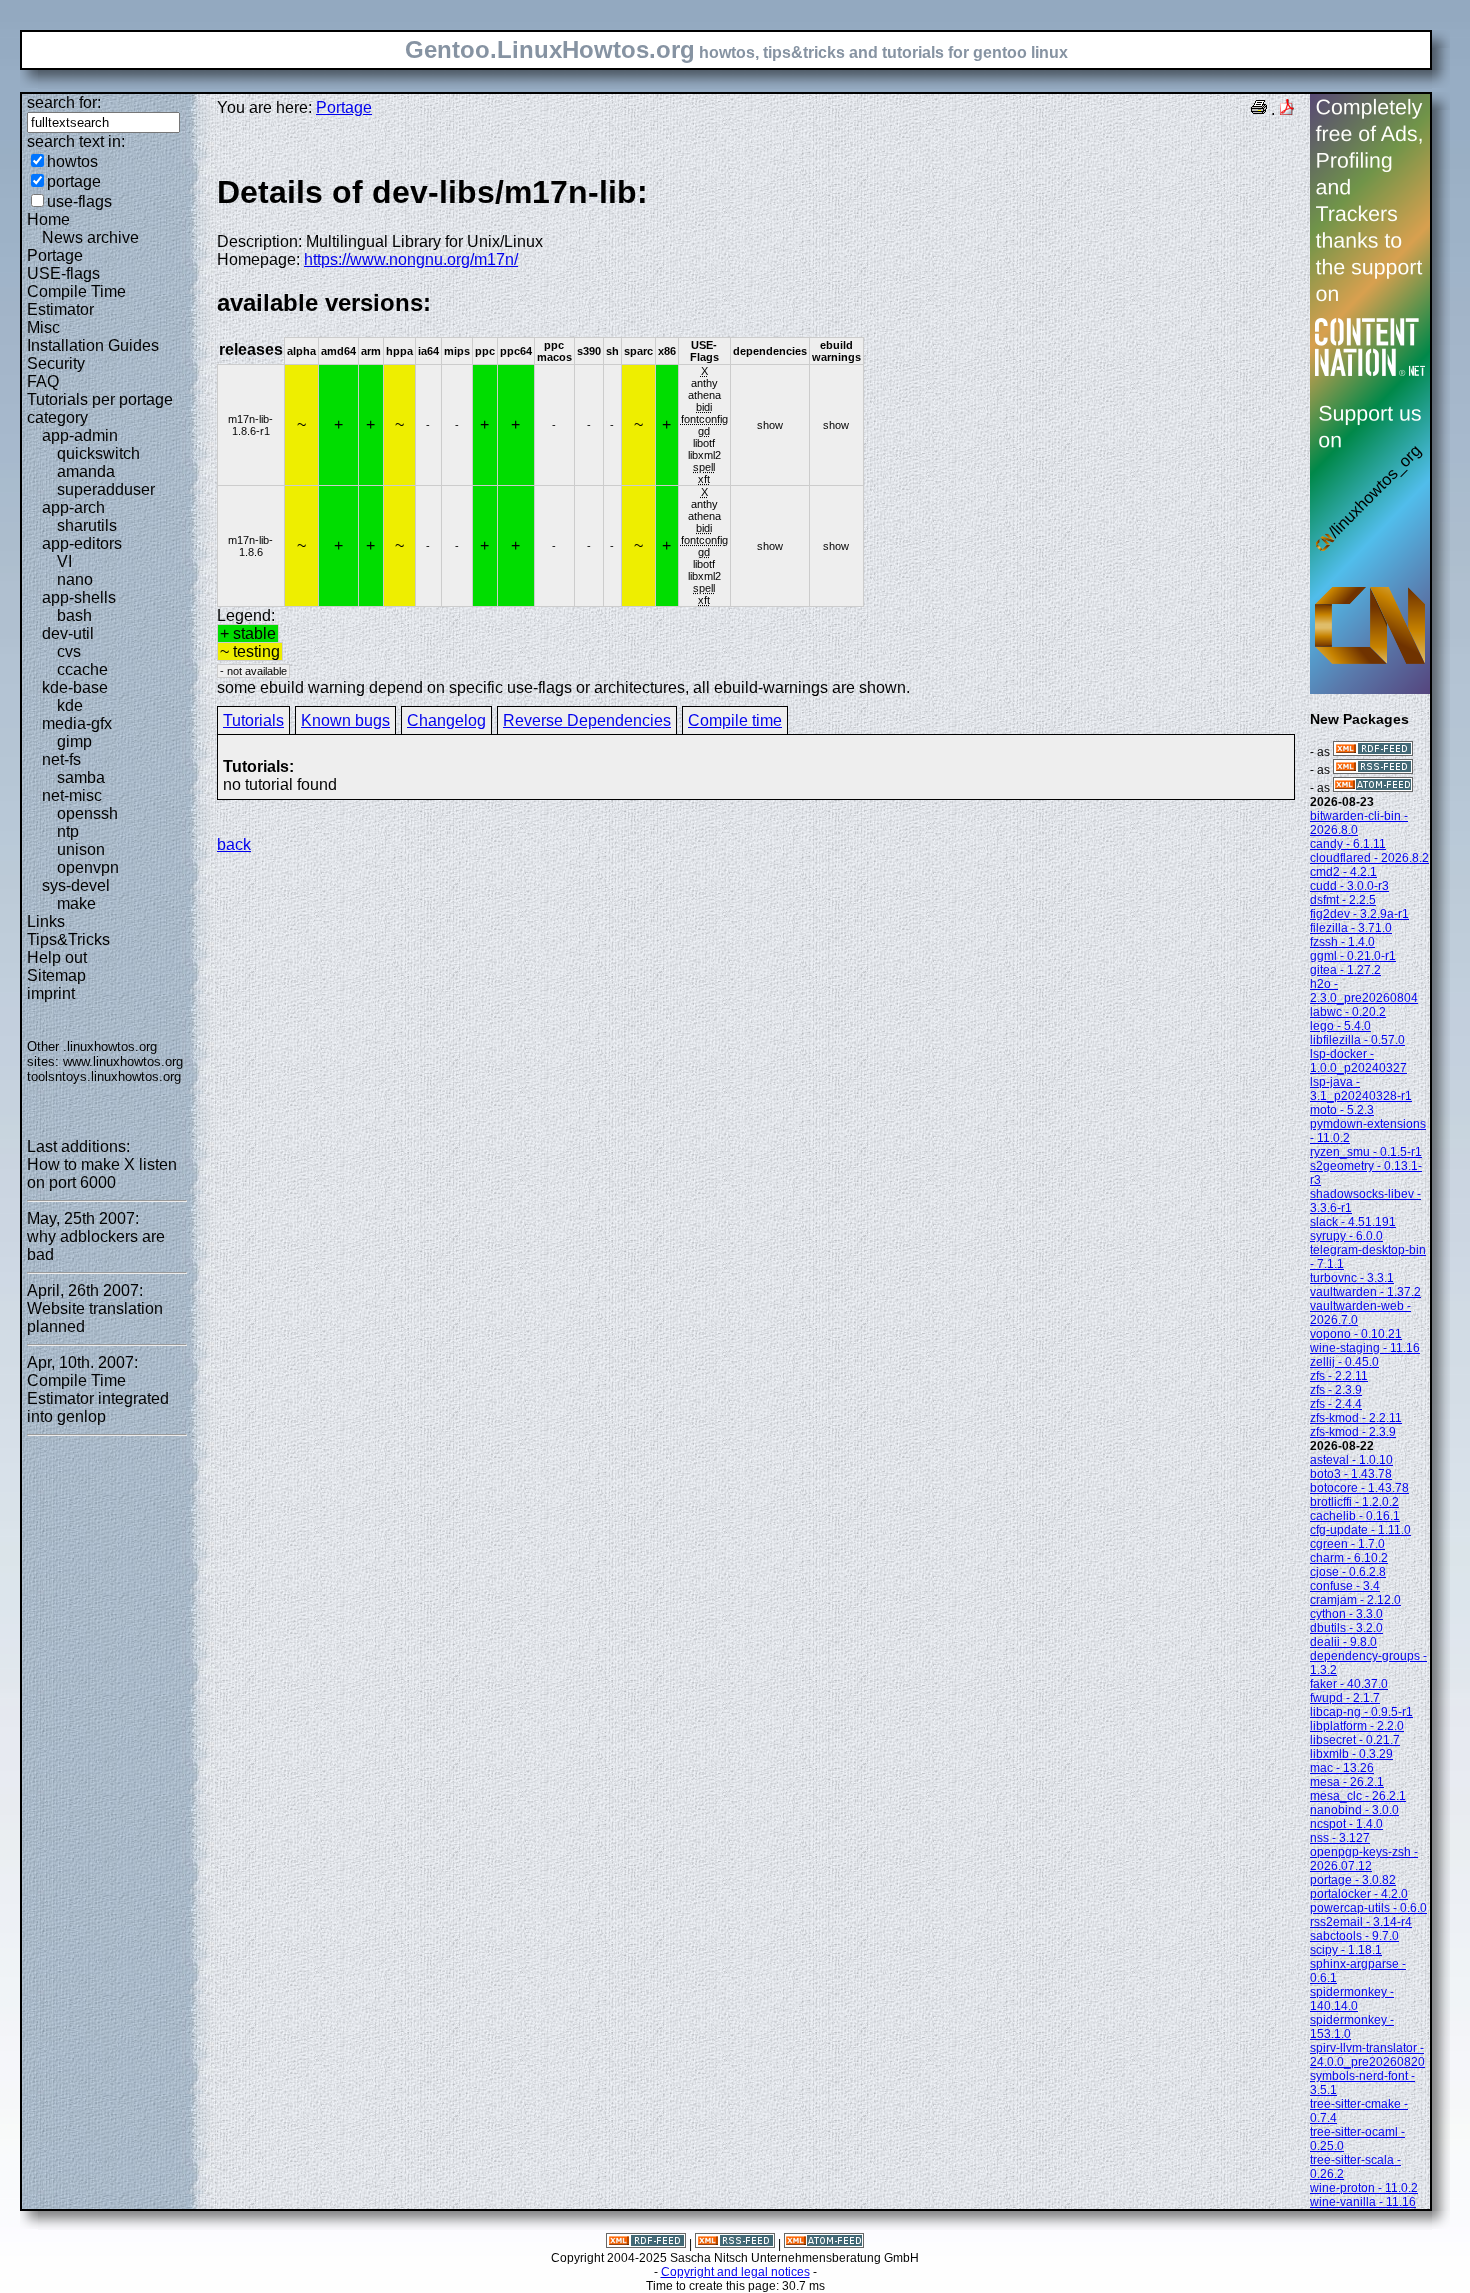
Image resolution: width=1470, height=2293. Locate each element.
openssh (87, 813)
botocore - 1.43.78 (1359, 1488)
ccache (82, 669)
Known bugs (345, 720)
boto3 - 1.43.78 (1351, 1474)
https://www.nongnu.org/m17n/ (411, 259)
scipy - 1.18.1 (1346, 1950)
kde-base (75, 687)
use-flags (79, 201)
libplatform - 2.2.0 (1357, 1726)
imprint (51, 993)
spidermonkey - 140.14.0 (1352, 1999)
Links (46, 921)
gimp (74, 741)
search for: (64, 102)
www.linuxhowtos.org (123, 1061)
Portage (55, 255)
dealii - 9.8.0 (1343, 1642)
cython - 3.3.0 (1346, 1614)
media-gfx (77, 723)
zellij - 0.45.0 (1344, 1362)
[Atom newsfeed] (1373, 788)
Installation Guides (93, 345)
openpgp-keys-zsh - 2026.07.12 (1364, 1859)
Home (48, 219)
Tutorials (253, 720)
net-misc (72, 795)
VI (64, 561)
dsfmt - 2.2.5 (1343, 900)
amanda (86, 471)
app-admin (80, 435)
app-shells (79, 597)
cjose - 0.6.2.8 (1348, 1572)
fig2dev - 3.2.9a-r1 (1359, 914)
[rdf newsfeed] (1373, 752)
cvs (69, 651)
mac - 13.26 (1342, 1768)
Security (56, 363)
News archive (90, 237)
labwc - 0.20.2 (1348, 1012)
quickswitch (98, 453)
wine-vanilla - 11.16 (1363, 2202)
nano (75, 579)
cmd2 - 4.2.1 (1343, 872)
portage (74, 181)
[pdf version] (1287, 109)
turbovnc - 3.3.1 (1352, 1278)
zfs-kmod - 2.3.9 (1353, 1432)
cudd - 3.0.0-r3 (1349, 886)
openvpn (88, 867)
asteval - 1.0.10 (1351, 1460)
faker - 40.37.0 (1349, 1684)
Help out (57, 957)
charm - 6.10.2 (1349, 1558)
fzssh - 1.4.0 (1342, 942)
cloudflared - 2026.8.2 (1369, 858)
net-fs (61, 759)
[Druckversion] (1259, 109)
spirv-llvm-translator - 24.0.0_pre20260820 (1367, 2055)
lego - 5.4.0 (1340, 1026)
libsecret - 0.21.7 (1355, 1740)
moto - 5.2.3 (1342, 1110)
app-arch (73, 507)
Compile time (735, 720)
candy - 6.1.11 (1348, 844)
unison (81, 849)
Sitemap (56, 975)
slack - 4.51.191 (1353, 1222)
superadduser (106, 489)
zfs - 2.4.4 (1336, 1404)
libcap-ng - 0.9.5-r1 (1361, 1712)
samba (81, 777)
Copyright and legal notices (735, 2272)
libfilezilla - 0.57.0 (1357, 1040)
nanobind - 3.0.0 (1354, 1810)
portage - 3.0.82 (1353, 1880)
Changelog (446, 720)
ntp (68, 831)
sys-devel (76, 885)
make (76, 903)
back (234, 844)
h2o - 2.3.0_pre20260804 (1364, 991)
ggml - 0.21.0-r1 (1353, 956)
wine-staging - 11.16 (1365, 1348)
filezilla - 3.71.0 (1351, 928)
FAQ (43, 381)
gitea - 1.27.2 (1345, 970)
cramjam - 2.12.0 (1355, 1600)
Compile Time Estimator (76, 300)
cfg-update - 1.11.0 (1360, 1530)
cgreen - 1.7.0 (1347, 1544)
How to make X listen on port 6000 (102, 1173)
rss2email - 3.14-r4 (1361, 1922)
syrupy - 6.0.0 (1346, 1236)
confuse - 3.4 (1345, 1586)
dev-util (68, 633)
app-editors (82, 543)
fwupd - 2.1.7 (1345, 1698)
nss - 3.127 (1340, 1838)
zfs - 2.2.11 (1339, 1376)
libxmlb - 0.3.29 (1351, 1754)
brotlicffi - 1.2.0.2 (1354, 1502)
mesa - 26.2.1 (1347, 1782)
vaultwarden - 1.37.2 (1365, 1292)
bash (74, 615)
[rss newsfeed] (1373, 770)
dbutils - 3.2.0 (1346, 1628)
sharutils (87, 525)
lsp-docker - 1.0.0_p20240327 (1358, 1061)
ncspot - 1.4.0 (1346, 1824)
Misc (43, 327)
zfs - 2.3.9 (1336, 1390)
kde (70, 705)
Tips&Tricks (68, 939)
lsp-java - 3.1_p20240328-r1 (1361, 1089)
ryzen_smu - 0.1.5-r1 (1366, 1152)
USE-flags (63, 273)
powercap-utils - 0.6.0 (1368, 1908)
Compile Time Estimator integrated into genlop (98, 1398)
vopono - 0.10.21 (1356, 1334)
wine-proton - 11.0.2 (1364, 2188)
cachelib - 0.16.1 (1355, 1516)
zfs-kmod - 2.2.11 (1356, 1418)
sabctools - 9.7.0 (1354, 1936)
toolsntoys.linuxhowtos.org (104, 1076)
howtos (72, 161)
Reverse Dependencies (587, 720)
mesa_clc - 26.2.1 (1358, 1796)
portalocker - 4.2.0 (1359, 1894)
